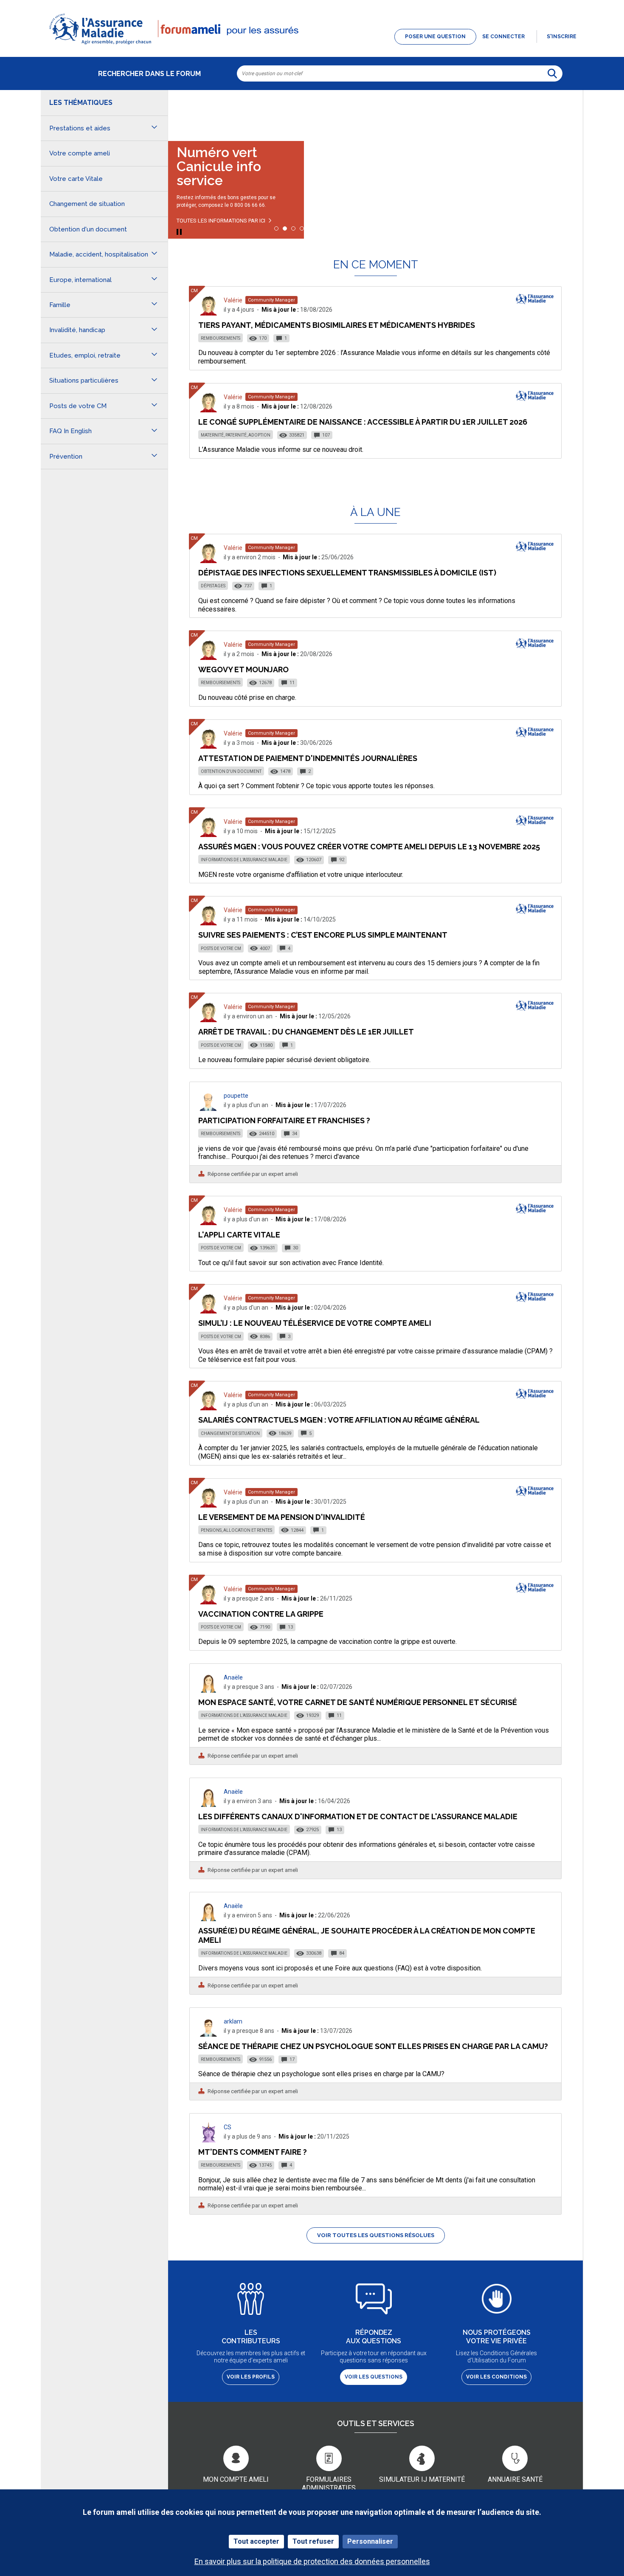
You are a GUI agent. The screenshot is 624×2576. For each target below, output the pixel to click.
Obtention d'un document (231, 771)
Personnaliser (370, 2541)
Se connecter (503, 37)
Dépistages (213, 586)
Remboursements (221, 338)
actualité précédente (183, 112)
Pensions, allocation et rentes (236, 1530)
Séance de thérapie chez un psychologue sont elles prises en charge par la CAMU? (373, 2046)
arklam (233, 2021)
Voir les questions (374, 2377)
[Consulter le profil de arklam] (208, 2034)
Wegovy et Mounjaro (243, 669)
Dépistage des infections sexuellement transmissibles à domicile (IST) (347, 573)
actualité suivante (568, 112)
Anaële (233, 1677)
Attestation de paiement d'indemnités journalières (308, 758)
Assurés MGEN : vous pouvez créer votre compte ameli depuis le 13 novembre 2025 (369, 847)
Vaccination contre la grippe (261, 1614)
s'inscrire (562, 37)
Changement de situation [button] (87, 204)
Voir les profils (251, 2377)
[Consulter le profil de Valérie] (208, 313)
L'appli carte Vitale (239, 1235)
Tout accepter (256, 2541)
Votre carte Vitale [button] (76, 179)
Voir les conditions (496, 2377)
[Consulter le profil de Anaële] (208, 1690)
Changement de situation (230, 1433)
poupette (236, 1096)
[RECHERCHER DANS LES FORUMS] (552, 73)
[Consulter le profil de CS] (208, 2140)
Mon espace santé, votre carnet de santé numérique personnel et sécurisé (358, 1702)
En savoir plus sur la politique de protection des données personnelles (312, 2561)
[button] (312, 45)
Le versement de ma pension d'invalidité (282, 1517)
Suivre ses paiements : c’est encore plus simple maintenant (323, 935)
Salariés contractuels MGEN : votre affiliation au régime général (339, 1420)
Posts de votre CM (221, 948)
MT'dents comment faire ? (253, 2152)
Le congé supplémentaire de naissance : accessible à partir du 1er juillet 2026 (363, 422)
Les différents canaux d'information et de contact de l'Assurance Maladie (358, 1816)
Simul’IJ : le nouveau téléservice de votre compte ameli (315, 1323)
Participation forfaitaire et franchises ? (284, 1120)
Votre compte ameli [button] (80, 153)
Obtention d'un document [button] (88, 229)
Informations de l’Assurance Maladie (244, 860)
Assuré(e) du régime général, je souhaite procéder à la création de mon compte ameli (367, 1935)
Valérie (233, 300)
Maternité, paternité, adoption (236, 435)
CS (228, 2127)
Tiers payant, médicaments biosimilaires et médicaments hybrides (337, 325)
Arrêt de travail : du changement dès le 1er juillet (306, 1032)
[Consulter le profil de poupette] (208, 1109)
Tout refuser (313, 2541)
